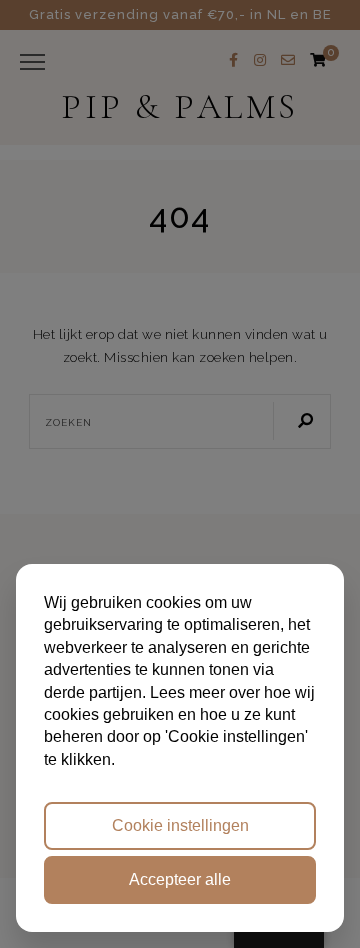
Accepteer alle (180, 879)
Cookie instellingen (180, 825)
